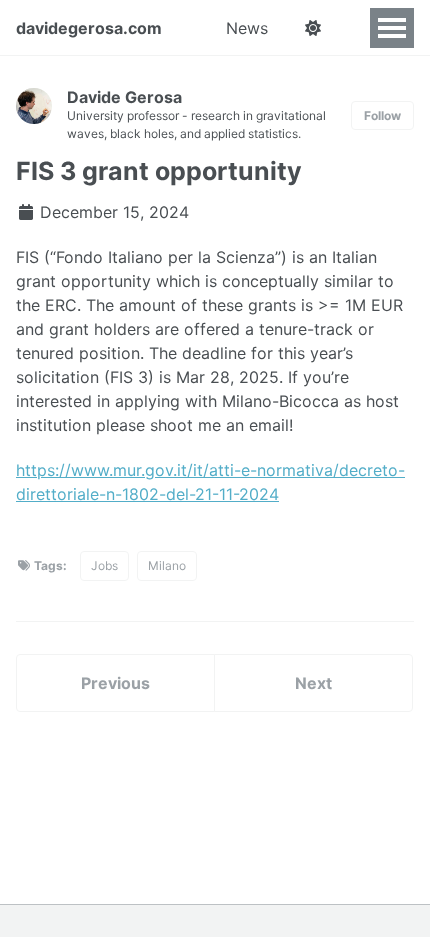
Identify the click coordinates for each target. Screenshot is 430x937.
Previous (115, 683)
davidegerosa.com (89, 28)
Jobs (104, 565)
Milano (167, 565)
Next (313, 683)
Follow (382, 115)
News (247, 28)
